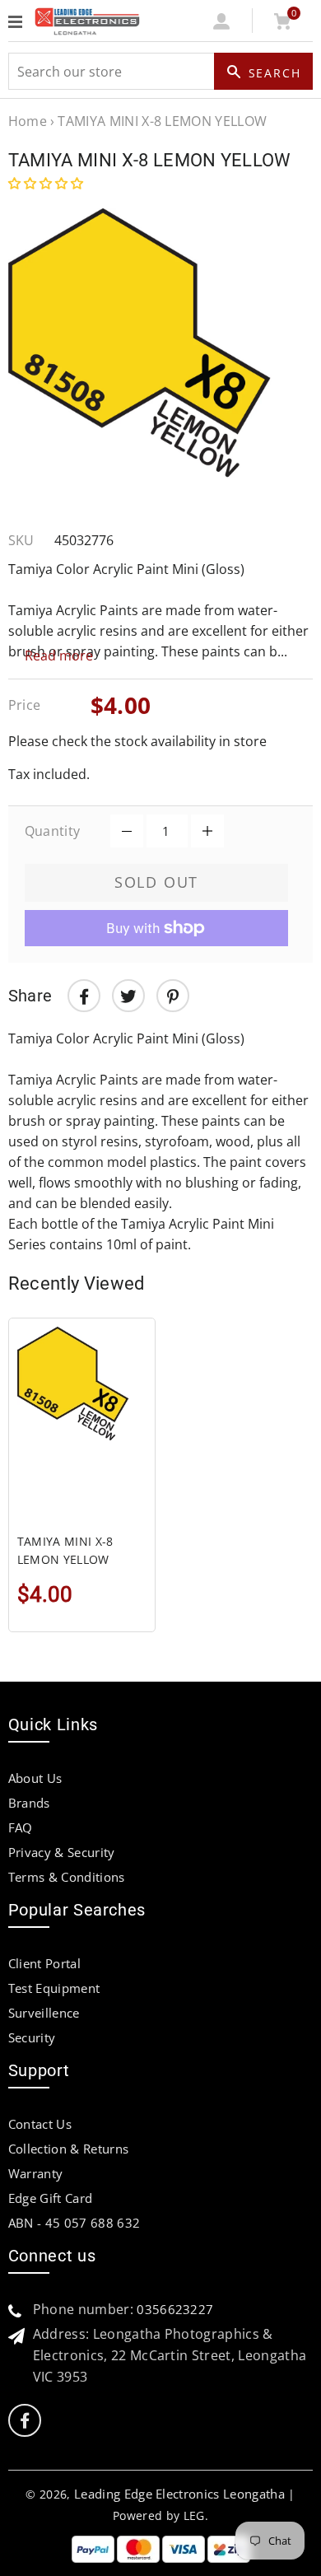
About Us (35, 1778)
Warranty (36, 2173)
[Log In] (222, 25)
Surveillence (44, 2013)
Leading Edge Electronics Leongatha (179, 2494)
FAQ (21, 1827)
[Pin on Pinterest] (173, 996)
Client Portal (44, 1963)
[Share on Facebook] (84, 996)
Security (32, 2037)
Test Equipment (54, 1988)
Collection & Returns (68, 2149)
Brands (29, 1803)
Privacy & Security (62, 1852)
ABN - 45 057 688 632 (74, 2223)
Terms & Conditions (67, 1877)
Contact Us (40, 2124)
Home (28, 121)
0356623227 (175, 2309)
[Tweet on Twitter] (128, 996)
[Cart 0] (283, 25)
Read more (59, 656)
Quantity (53, 831)
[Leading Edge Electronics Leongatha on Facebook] (25, 2421)
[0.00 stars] (47, 183)
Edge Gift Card (50, 2198)
